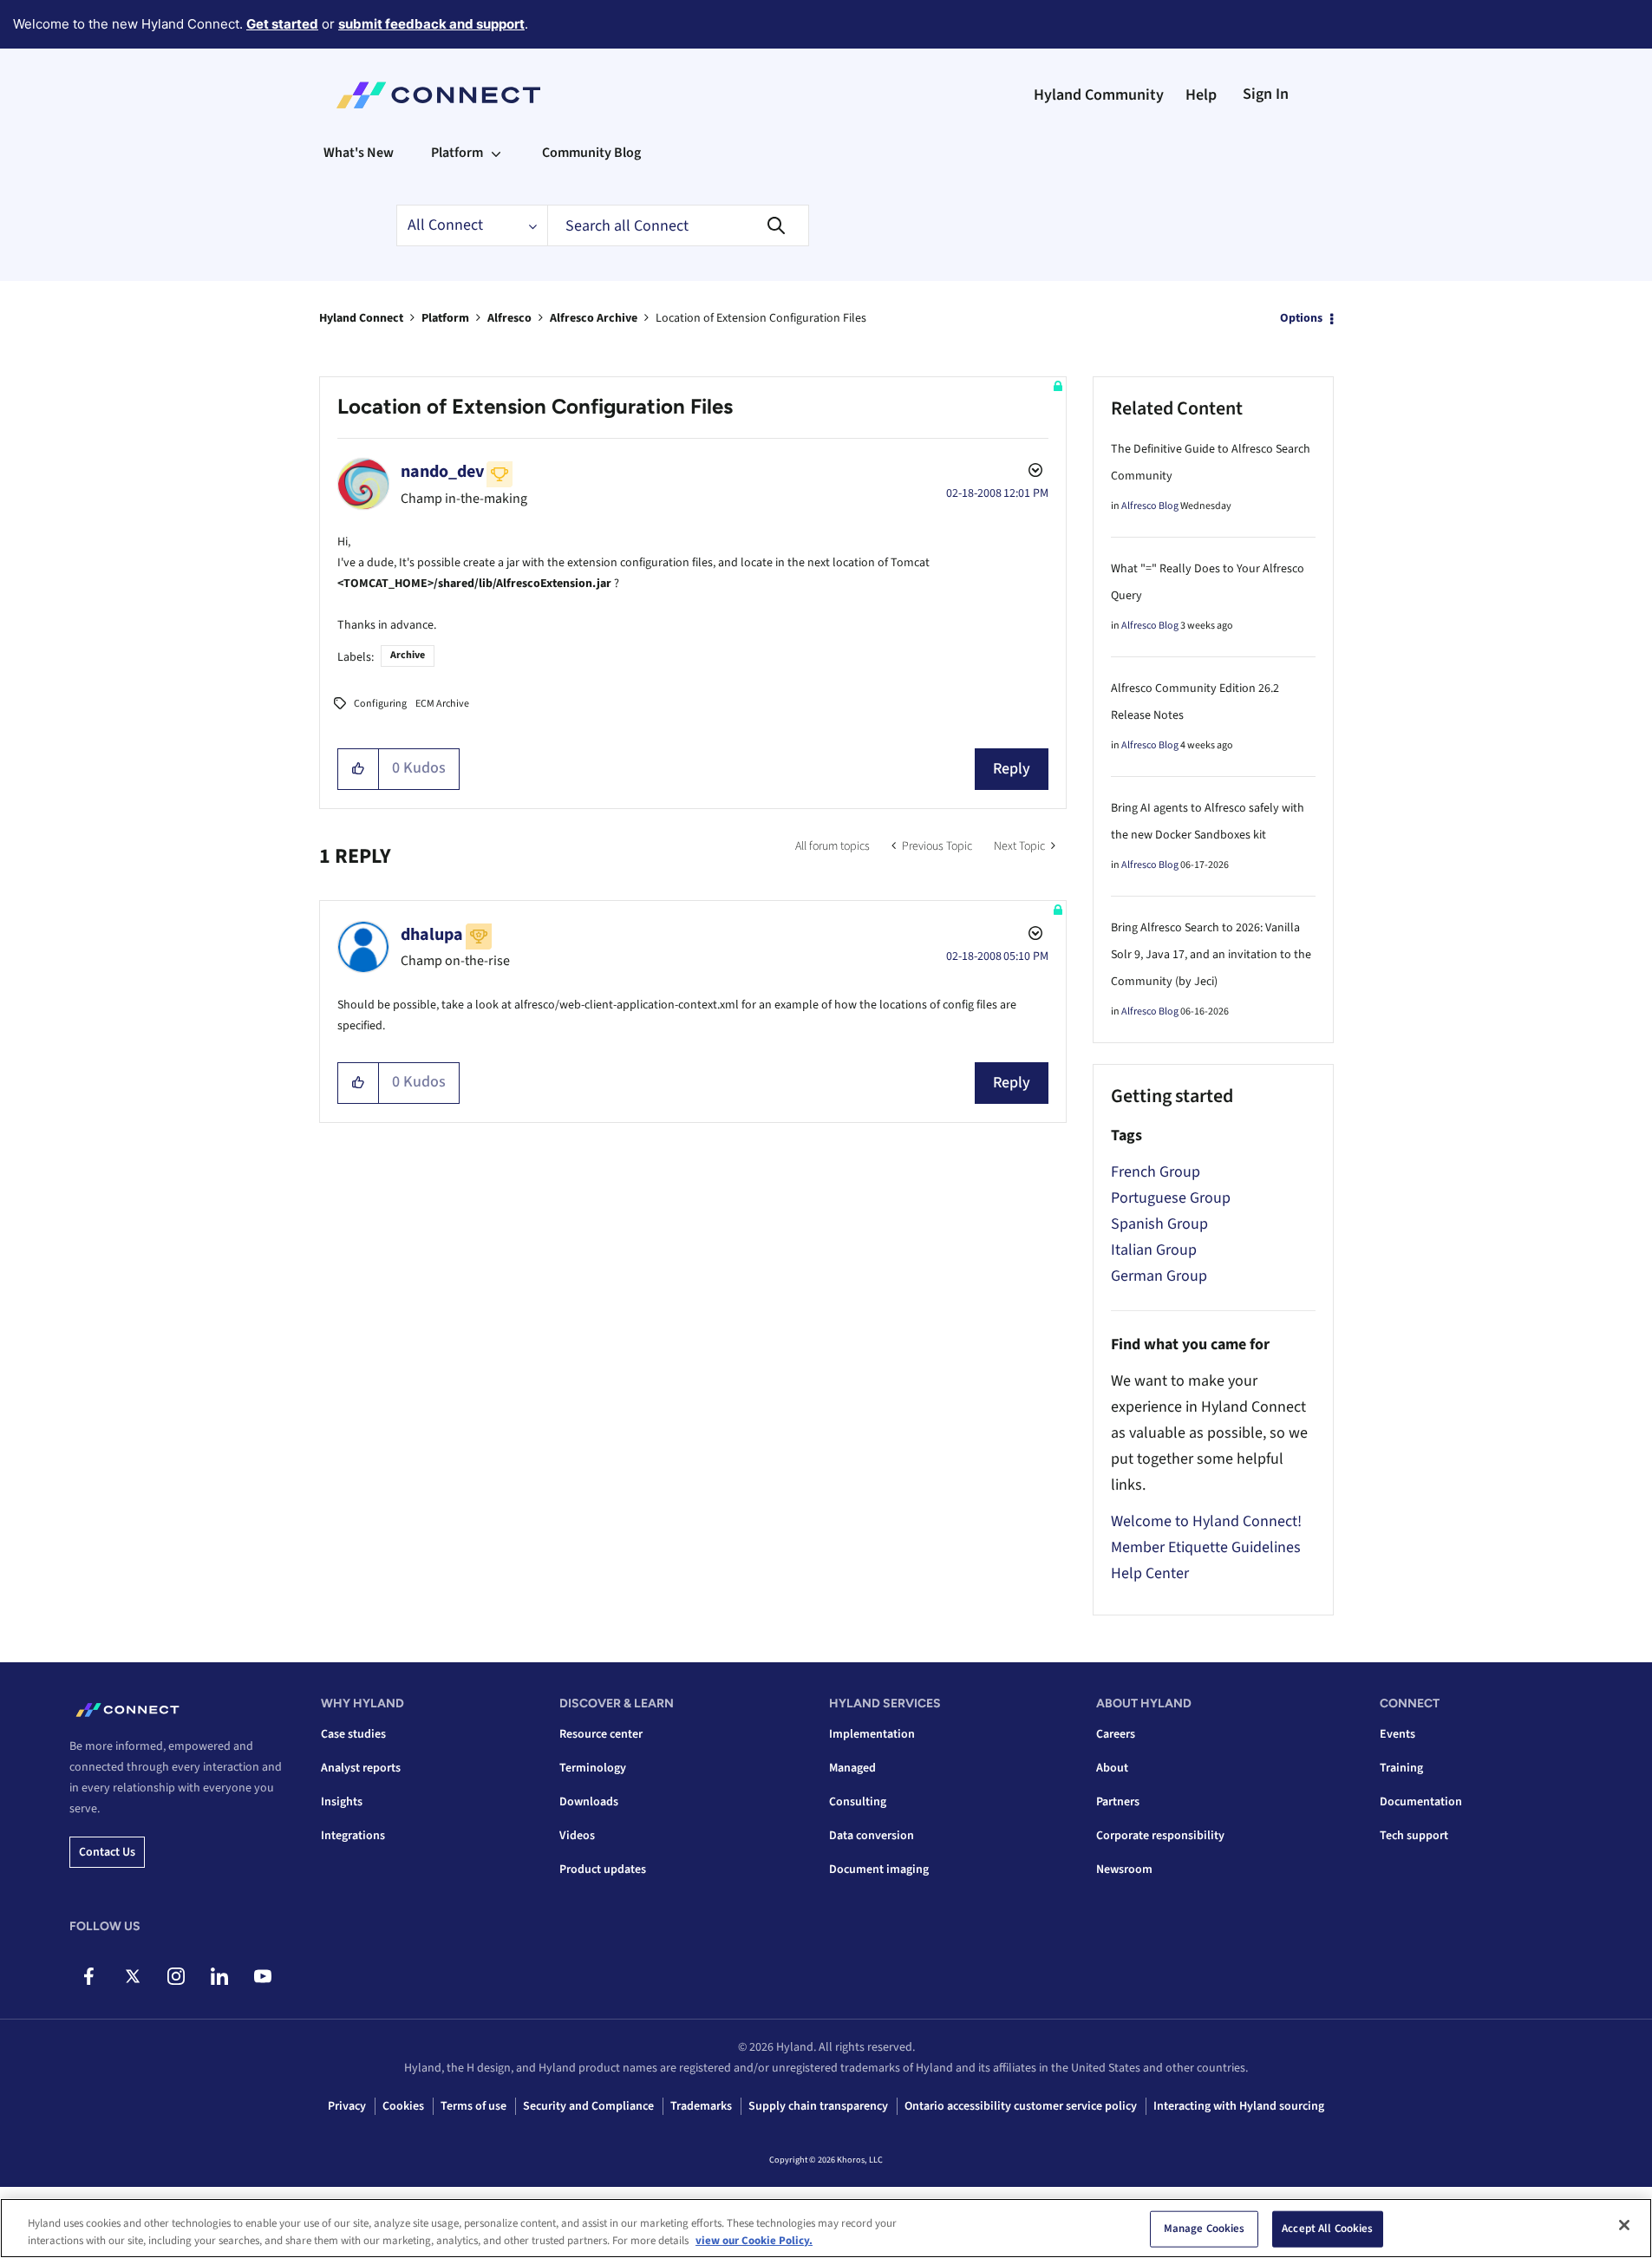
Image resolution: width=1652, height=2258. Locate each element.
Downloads (589, 1802)
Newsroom (1124, 1870)
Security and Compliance (588, 2106)
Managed (852, 1768)
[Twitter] (132, 1976)
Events (1397, 1734)
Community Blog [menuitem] (591, 153)
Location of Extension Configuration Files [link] (761, 318)
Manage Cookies (1205, 2229)
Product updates (603, 1870)
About (1112, 1768)
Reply (1012, 769)
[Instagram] (176, 1976)
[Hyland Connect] (438, 95)
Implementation (872, 1734)
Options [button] (1301, 318)
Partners (1118, 1802)
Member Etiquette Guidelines (1206, 1547)
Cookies (403, 2106)
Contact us (107, 1852)
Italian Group (1154, 1250)
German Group (1159, 1276)
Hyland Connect (361, 318)
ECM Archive (442, 704)
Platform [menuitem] (457, 153)
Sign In (1266, 94)
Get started (282, 24)
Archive (408, 655)
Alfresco (509, 318)
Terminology (593, 1768)
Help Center (1150, 1573)
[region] (826, 2228)
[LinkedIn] (219, 1976)
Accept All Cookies (1327, 2229)
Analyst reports (361, 1768)
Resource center (601, 1734)
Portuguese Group (1171, 1198)
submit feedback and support (431, 24)
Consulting (858, 1802)
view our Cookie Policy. (754, 2240)
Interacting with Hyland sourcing (1239, 2106)
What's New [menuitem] (359, 153)
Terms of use (473, 2106)
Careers (1116, 1734)
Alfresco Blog (1150, 506)
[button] (359, 769)
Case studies (353, 1734)
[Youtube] (262, 1976)
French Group (1156, 1172)
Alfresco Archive (594, 318)
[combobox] (678, 225)
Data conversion (872, 1836)
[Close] (1624, 2225)
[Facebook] (89, 1976)
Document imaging (879, 1870)
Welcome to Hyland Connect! (1206, 1521)
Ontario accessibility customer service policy (1021, 2106)
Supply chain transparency (818, 2106)
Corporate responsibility (1160, 1836)
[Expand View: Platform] (496, 153)
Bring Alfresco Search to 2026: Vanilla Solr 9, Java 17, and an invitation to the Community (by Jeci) (1211, 955)
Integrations (353, 1836)
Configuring (380, 704)
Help (1201, 95)
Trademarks (701, 2106)
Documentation (1421, 1802)
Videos (577, 1836)
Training (1401, 1768)
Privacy (347, 2106)
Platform (445, 318)
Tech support (1414, 1836)
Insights (342, 1802)
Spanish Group (1159, 1224)
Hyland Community (1099, 95)
